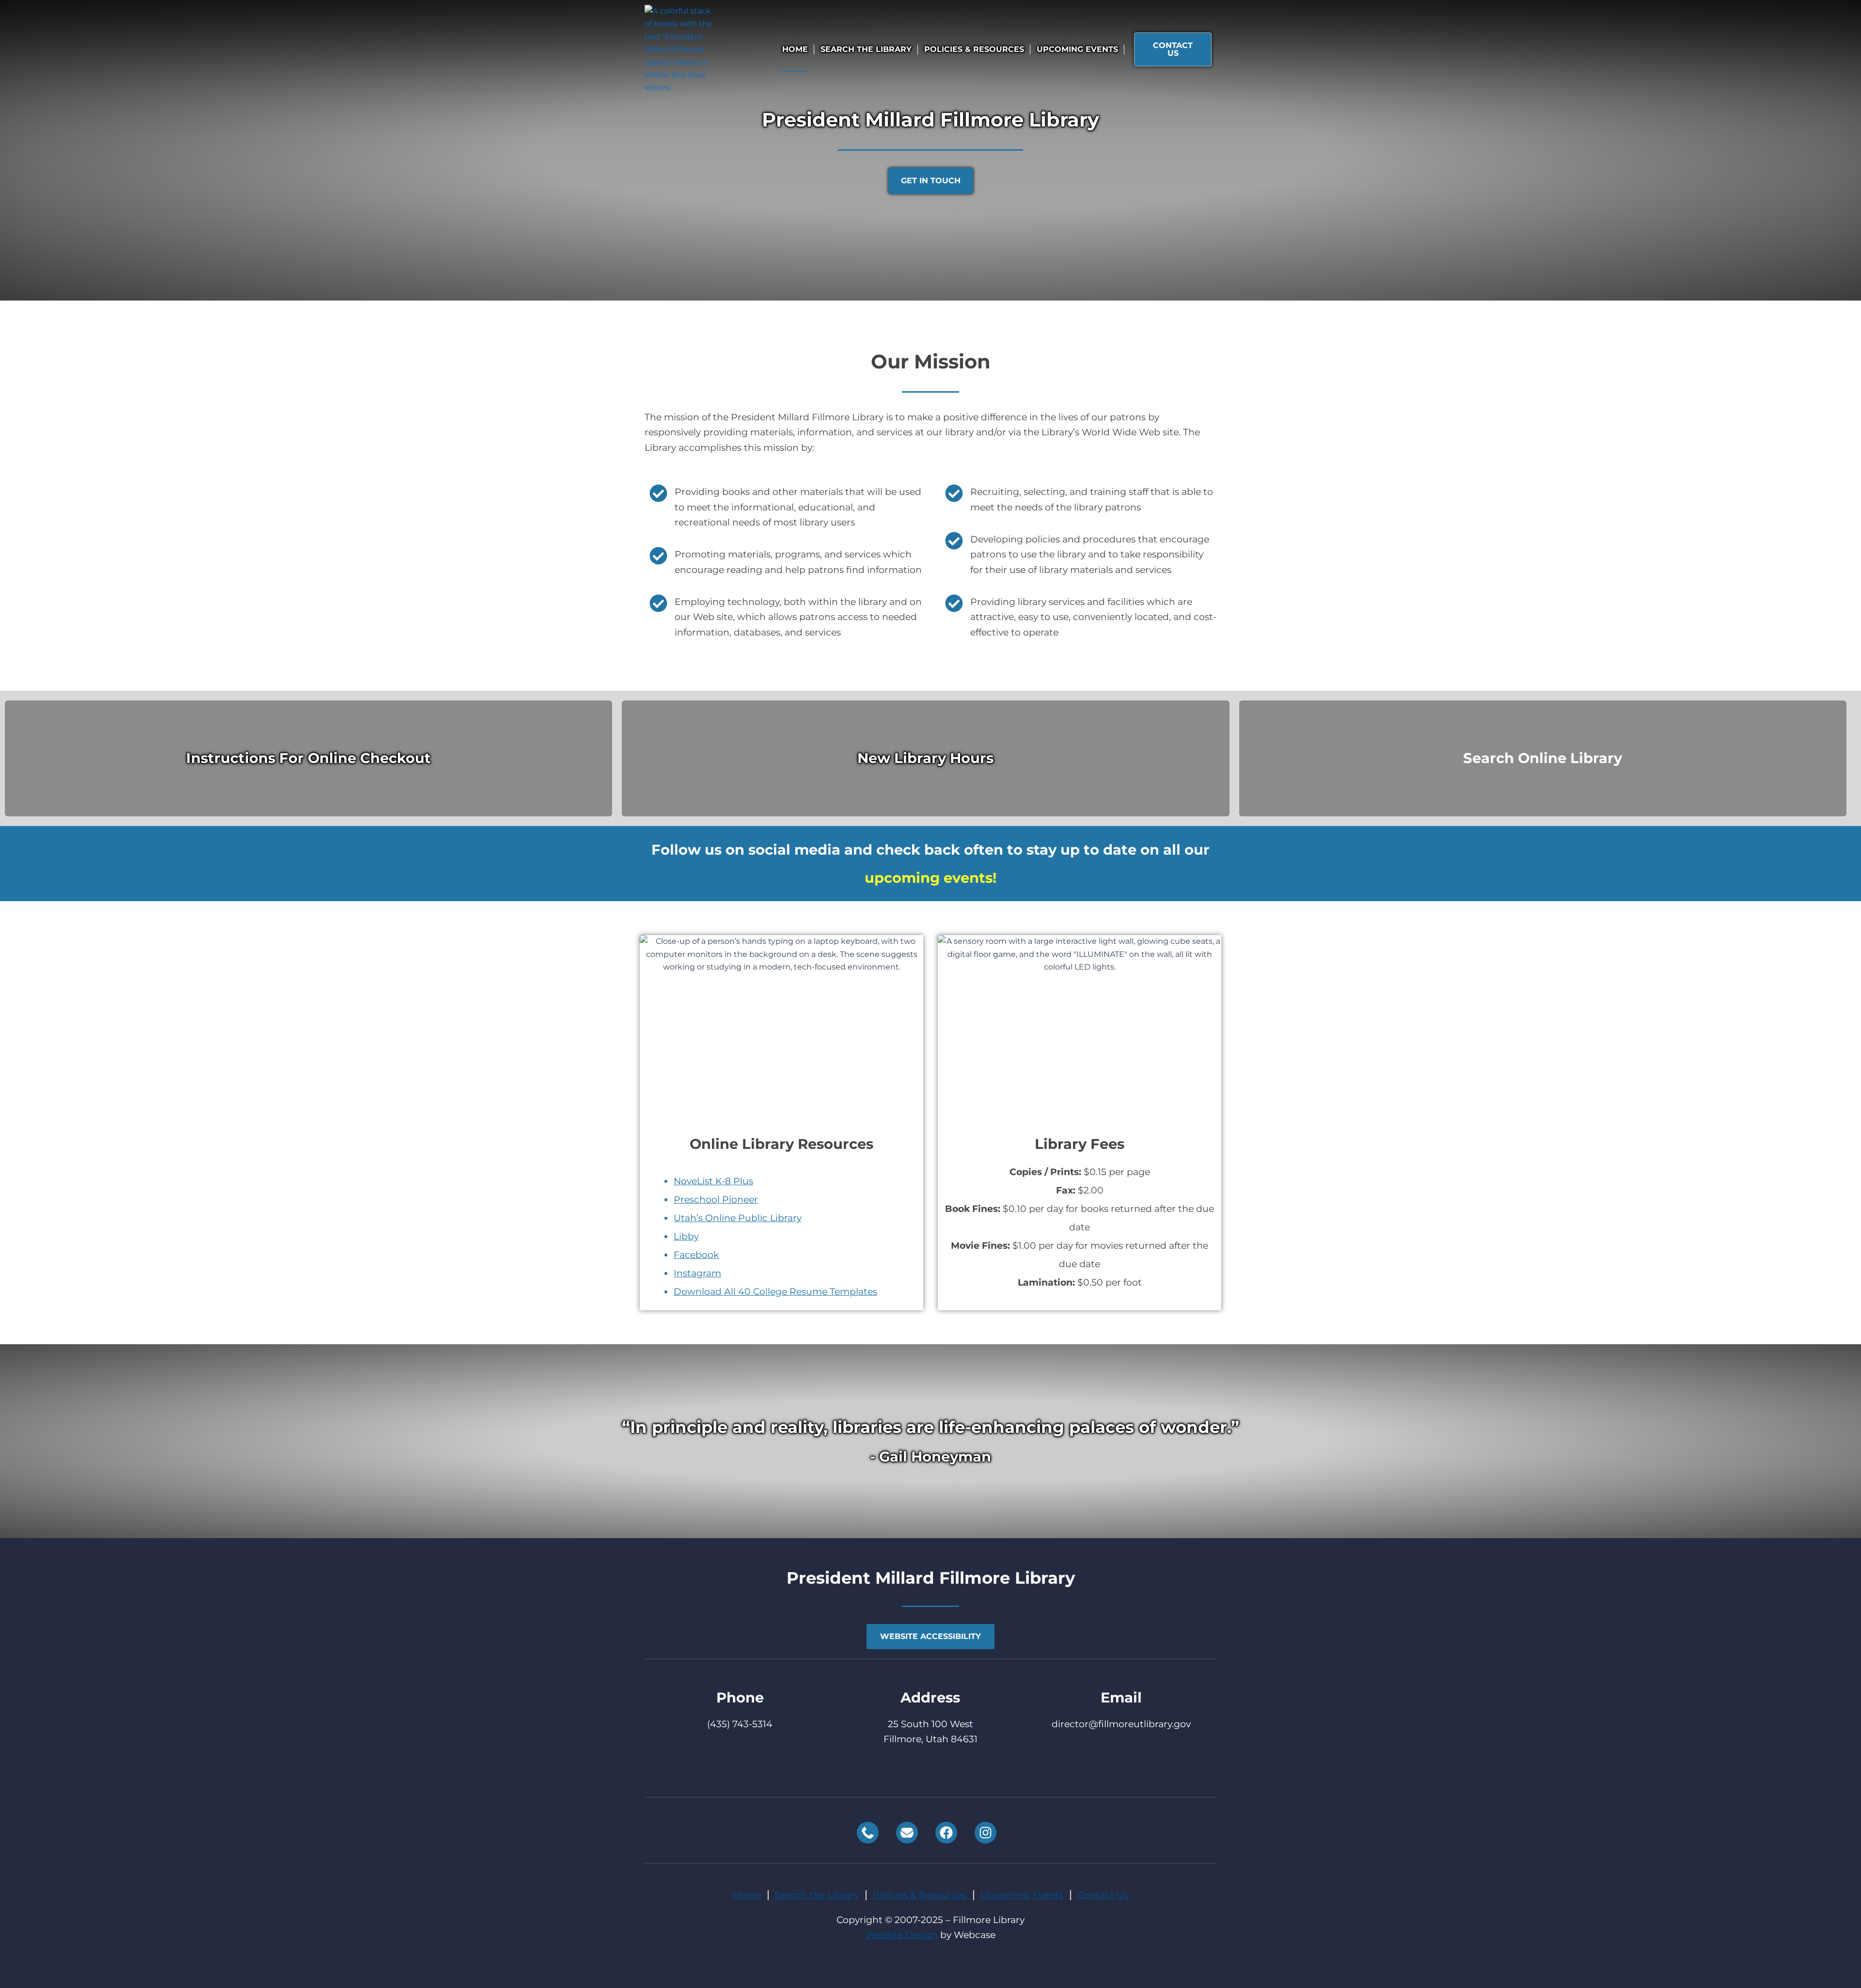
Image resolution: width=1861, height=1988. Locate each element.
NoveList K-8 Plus (713, 1181)
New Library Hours (925, 758)
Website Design (902, 1935)
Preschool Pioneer (716, 1200)
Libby (686, 1236)
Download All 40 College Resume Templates (775, 1292)
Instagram (697, 1273)
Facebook (696, 1255)
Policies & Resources (974, 49)
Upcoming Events (1077, 49)
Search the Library (866, 49)
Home (795, 49)
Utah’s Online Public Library (738, 1218)
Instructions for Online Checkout (308, 758)
